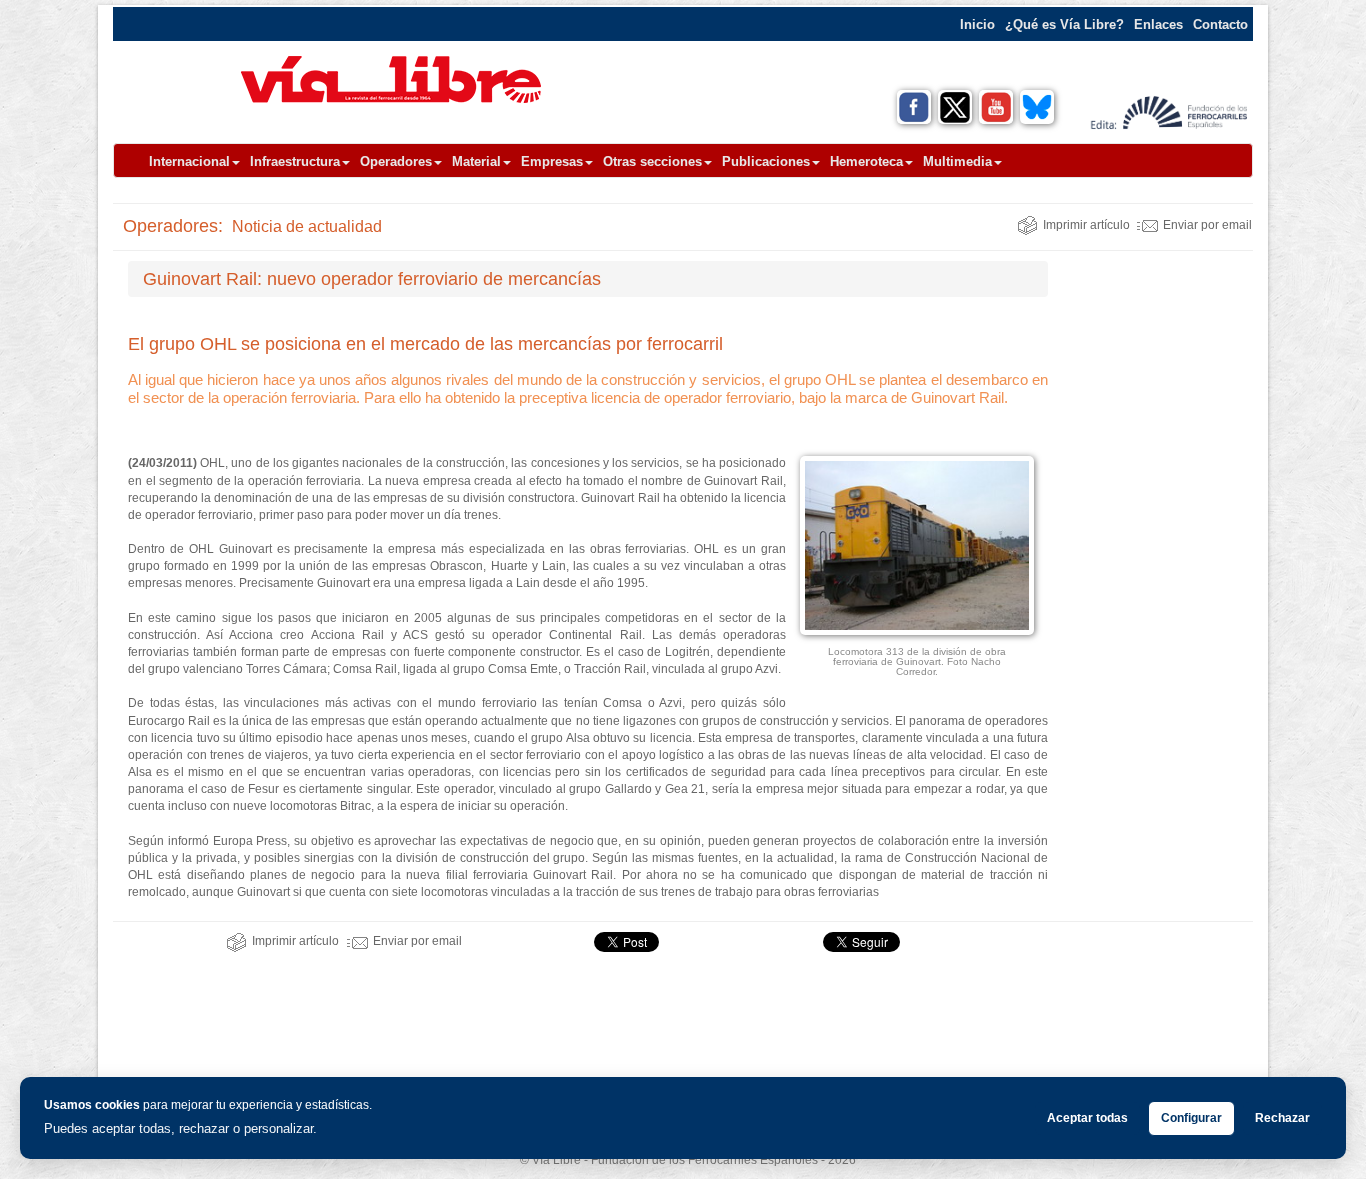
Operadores (396, 161)
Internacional (189, 161)
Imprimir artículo (1086, 225)
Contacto (1220, 24)
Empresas (552, 161)
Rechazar (1282, 1118)
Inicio (977, 24)
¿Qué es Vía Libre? (1064, 24)
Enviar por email (1207, 225)
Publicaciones (766, 161)
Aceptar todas (1087, 1118)
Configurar (1191, 1118)
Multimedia (957, 161)
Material (476, 161)
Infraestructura (295, 161)
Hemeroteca (866, 161)
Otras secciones (652, 161)
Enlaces (1158, 24)
